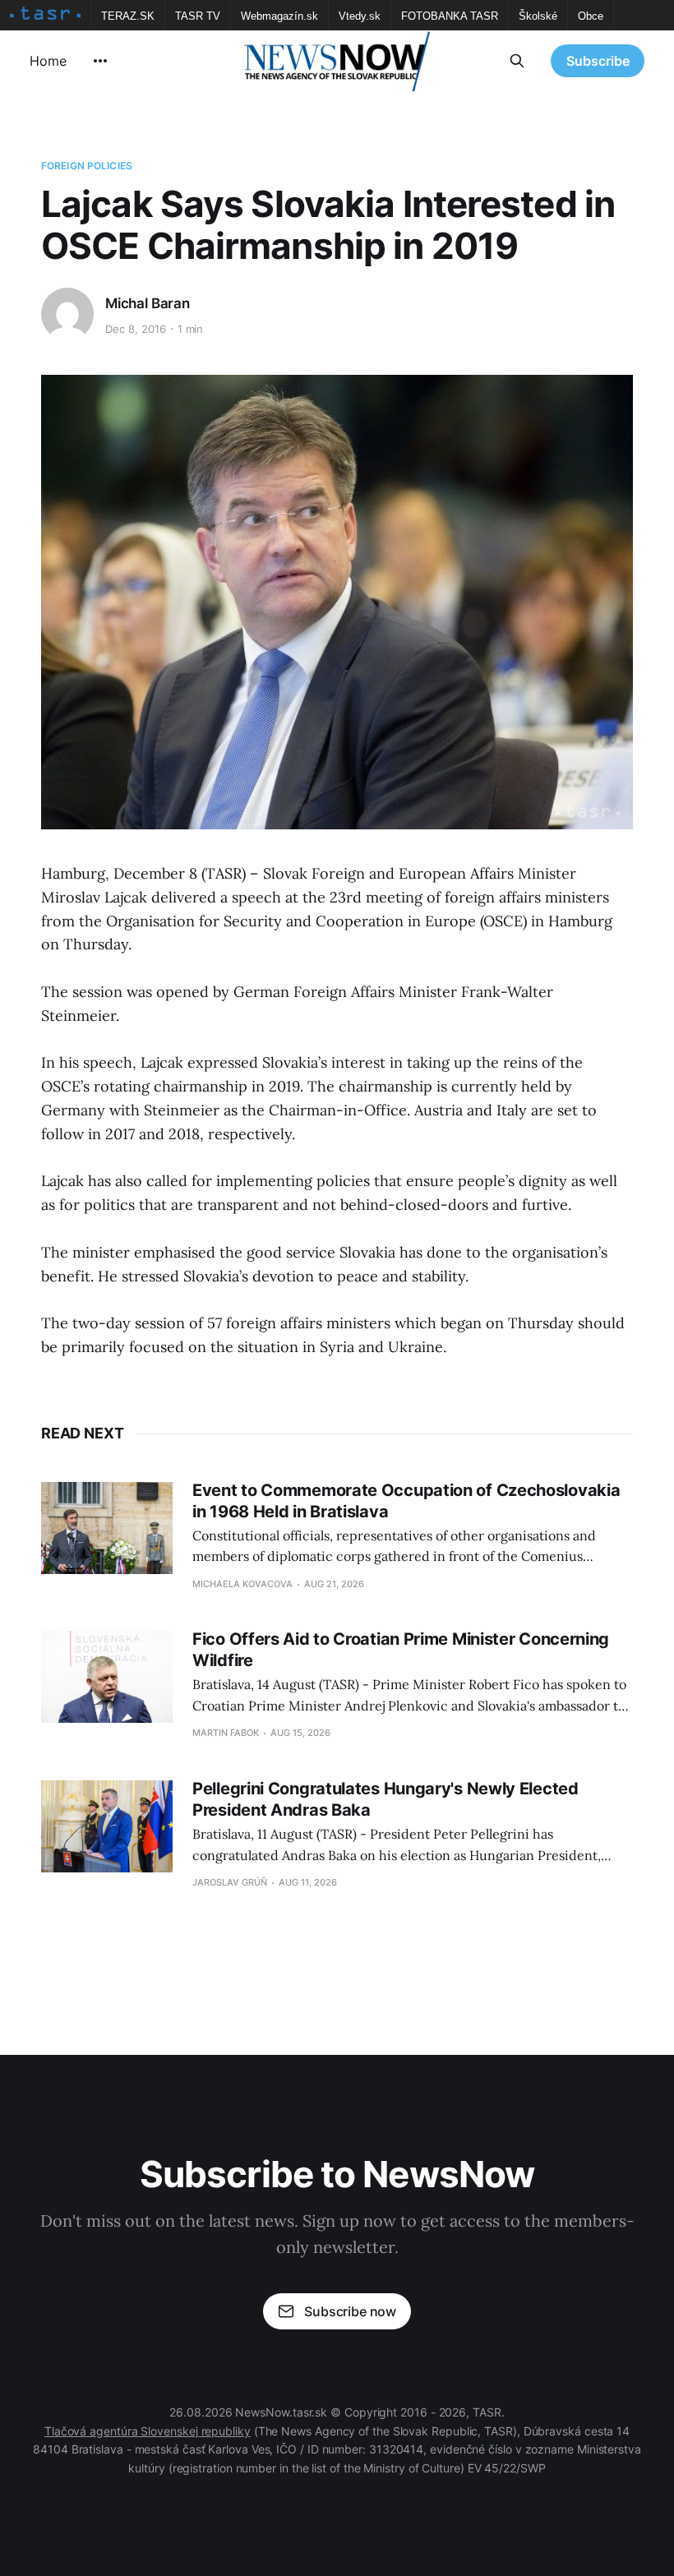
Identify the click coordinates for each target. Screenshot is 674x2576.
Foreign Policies (87, 166)
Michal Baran (148, 303)
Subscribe (598, 61)
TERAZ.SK (128, 16)
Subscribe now (350, 2311)
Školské (538, 16)
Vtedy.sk (360, 16)
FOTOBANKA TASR (450, 16)
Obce (591, 16)
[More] (100, 61)
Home (48, 61)
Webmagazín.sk (279, 16)
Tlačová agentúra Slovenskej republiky (148, 2431)
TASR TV (198, 16)
